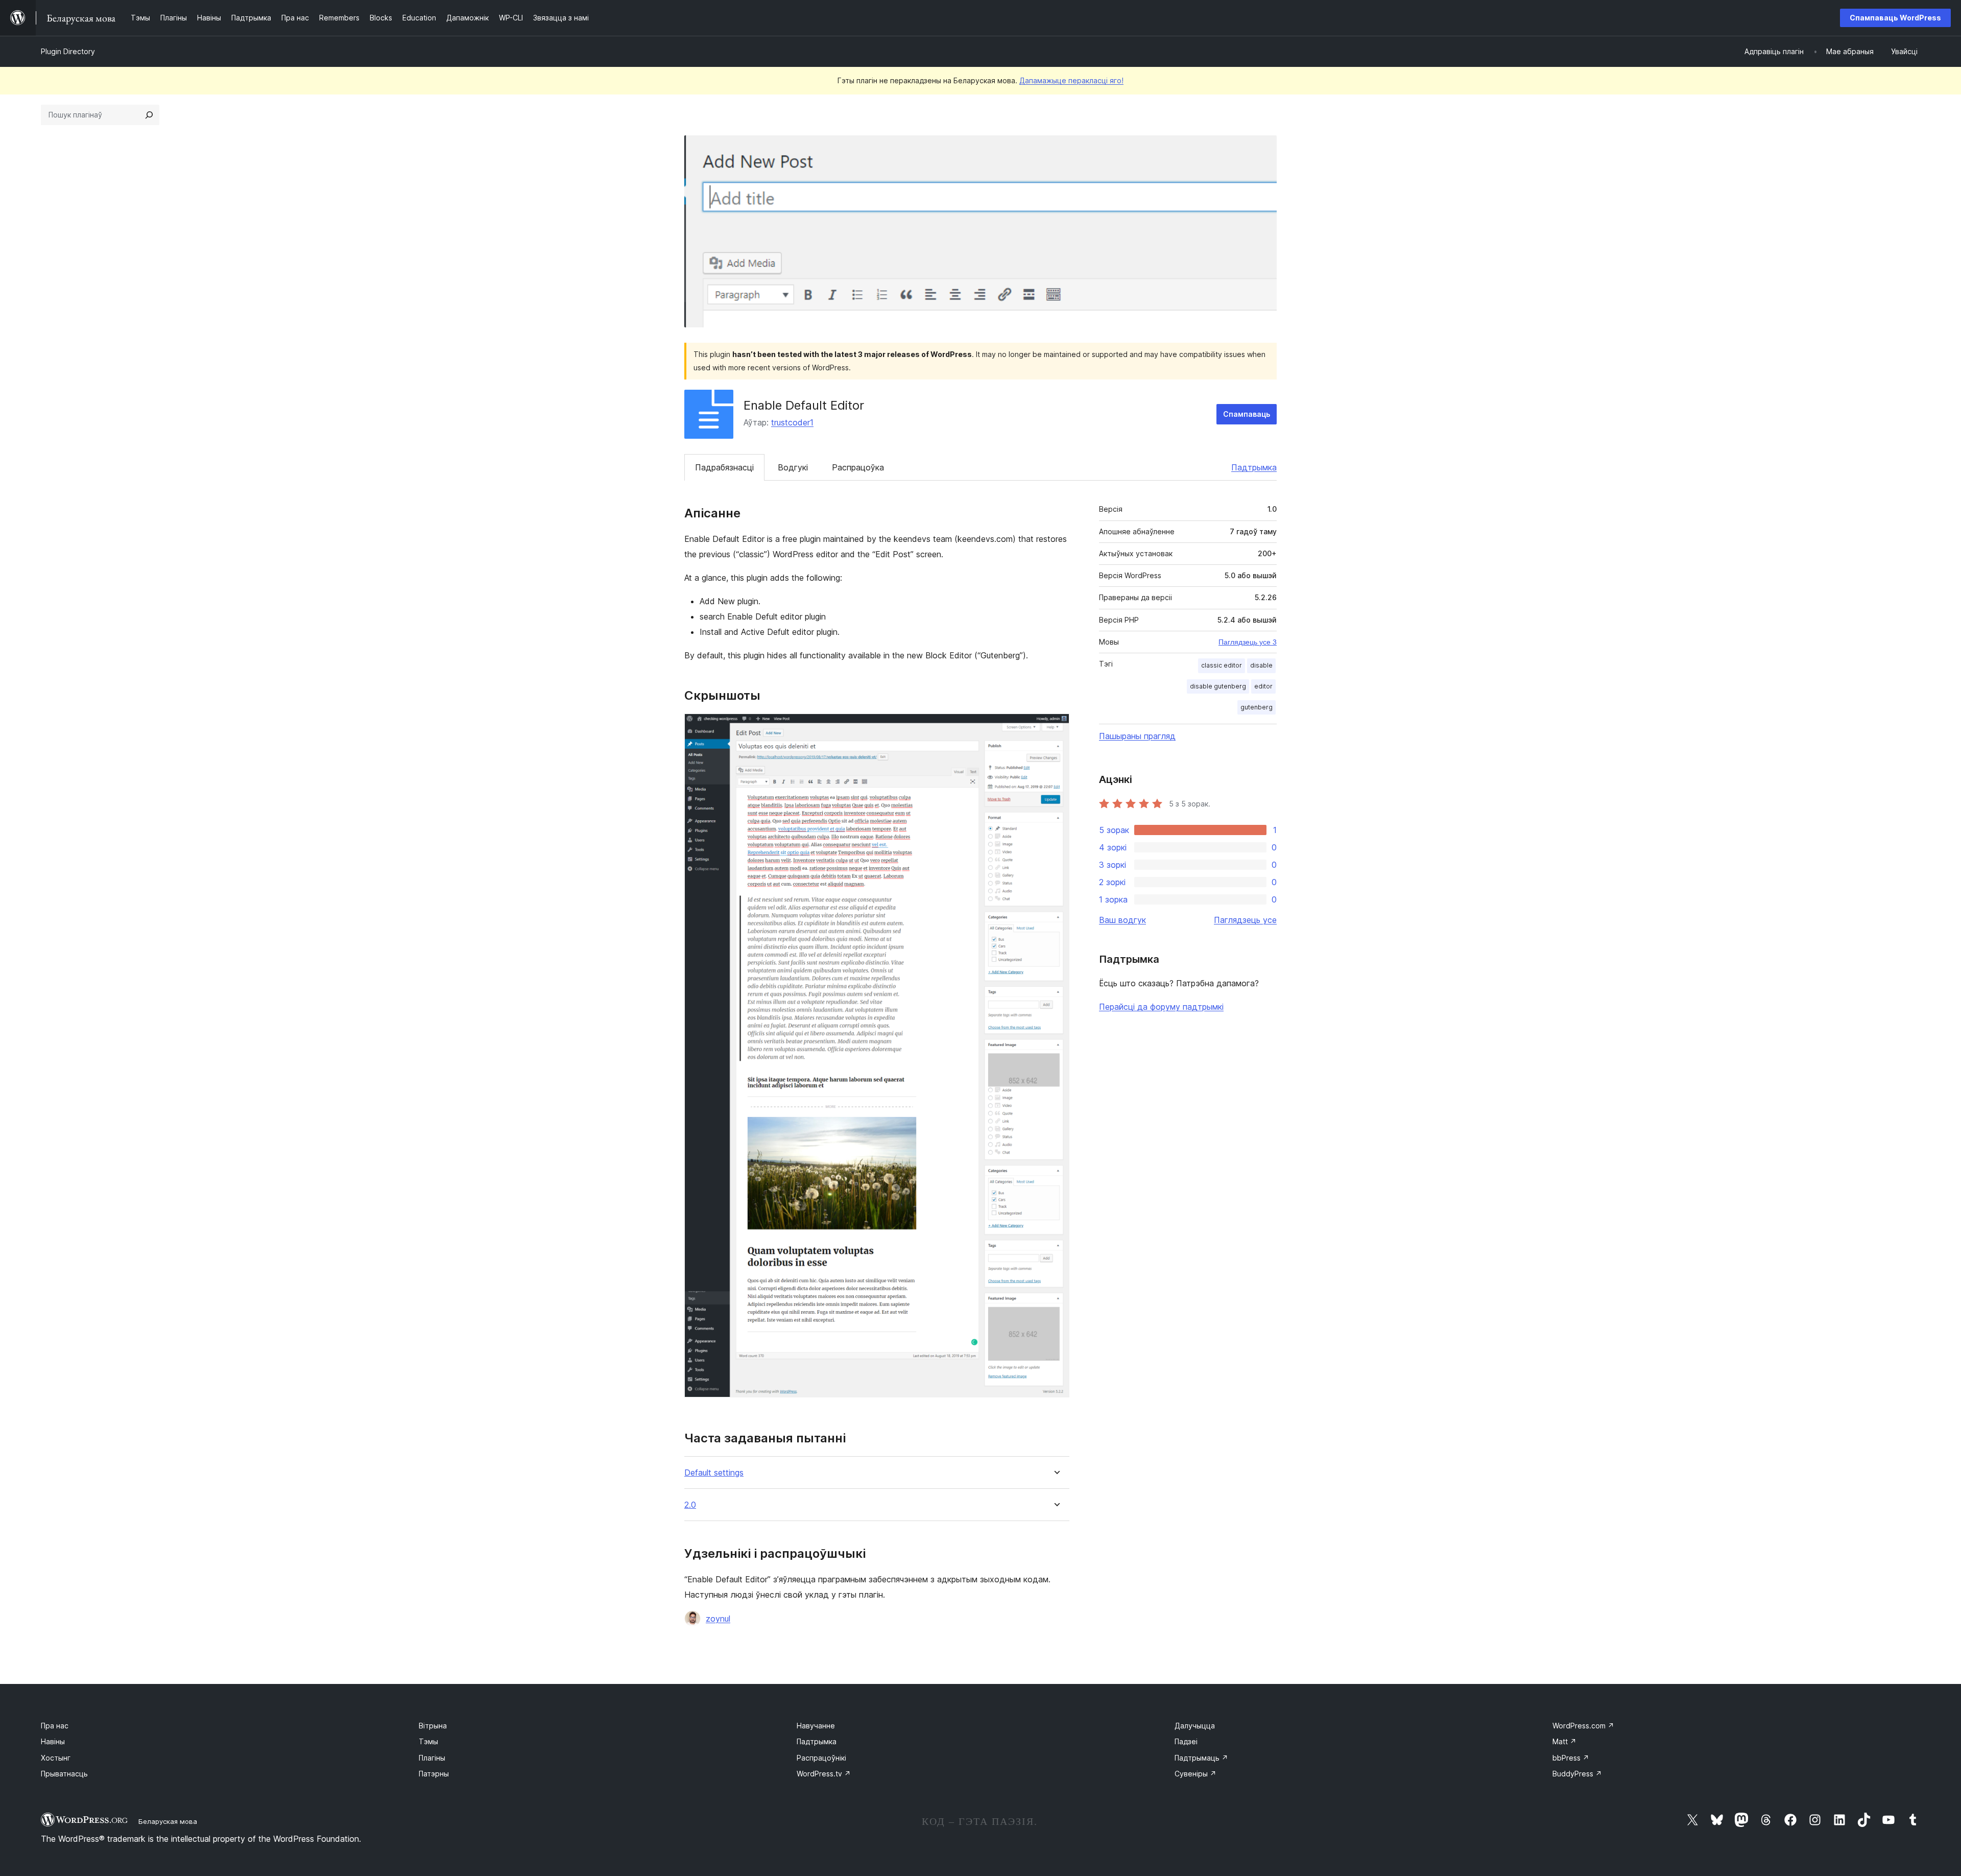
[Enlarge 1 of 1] (1056, 727)
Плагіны (432, 1758)
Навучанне (816, 1726)
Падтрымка (1254, 467)
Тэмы (428, 1741)
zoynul (718, 1619)
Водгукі (793, 467)
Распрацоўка (858, 467)
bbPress (1571, 1758)
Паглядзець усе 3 (1248, 642)
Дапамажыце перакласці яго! (1071, 80)
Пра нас (55, 1726)
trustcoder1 (792, 422)
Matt (1564, 1741)
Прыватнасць (64, 1774)
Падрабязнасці (724, 467)
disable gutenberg (1218, 686)
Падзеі (1186, 1741)
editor (1263, 686)
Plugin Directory (68, 51)
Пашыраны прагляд (1137, 736)
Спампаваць (1247, 414)
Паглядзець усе (1245, 920)
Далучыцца (1195, 1726)
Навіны (53, 1741)
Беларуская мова (168, 1821)
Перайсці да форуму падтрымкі (1161, 1007)
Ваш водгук (1122, 920)
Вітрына (433, 1726)
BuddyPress (1577, 1774)
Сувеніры (1195, 1774)
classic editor (1222, 665)
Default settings (714, 1473)
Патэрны (434, 1774)
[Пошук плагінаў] (149, 115)
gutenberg (1257, 707)
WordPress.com (1583, 1726)
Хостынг (56, 1758)
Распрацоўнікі (821, 1758)
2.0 (690, 1505)
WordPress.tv (824, 1774)
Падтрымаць (1201, 1758)
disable (1261, 665)
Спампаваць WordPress (1895, 18)
